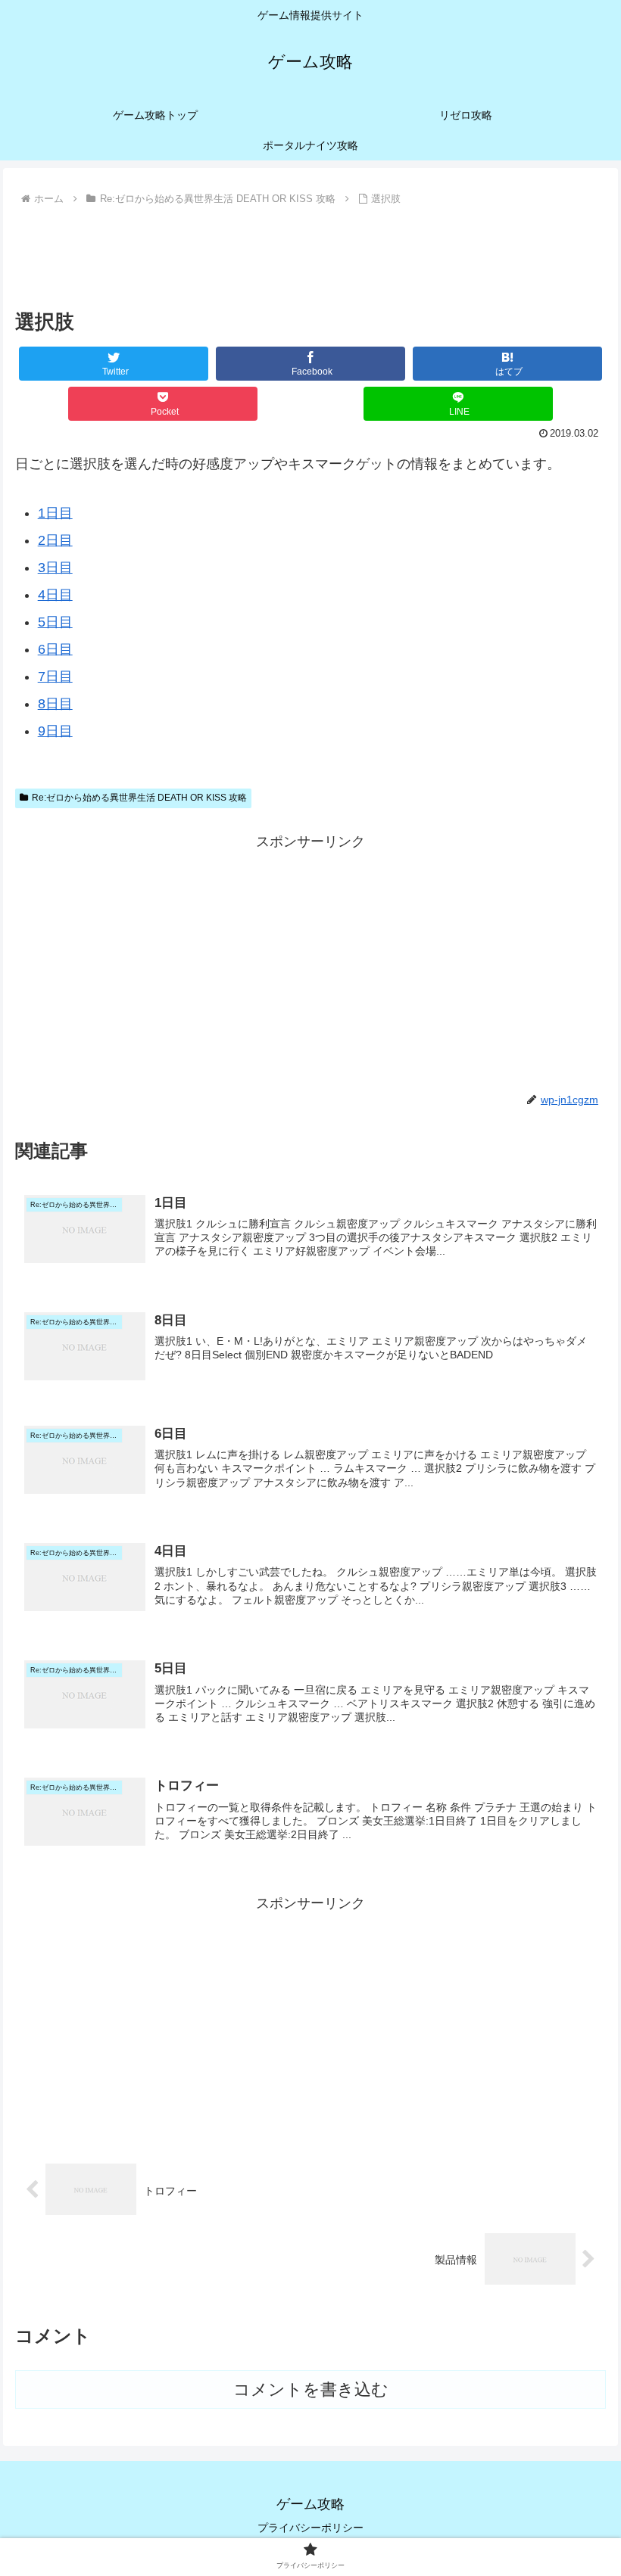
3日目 (55, 568)
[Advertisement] (310, 251)
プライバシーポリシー (310, 2528)
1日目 (55, 513)
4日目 (55, 595)
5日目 (55, 622)
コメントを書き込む (311, 2389)
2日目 (55, 540)
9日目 (55, 731)
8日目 (55, 704)
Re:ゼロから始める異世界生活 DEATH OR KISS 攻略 (139, 798)
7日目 (55, 677)
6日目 (55, 649)
